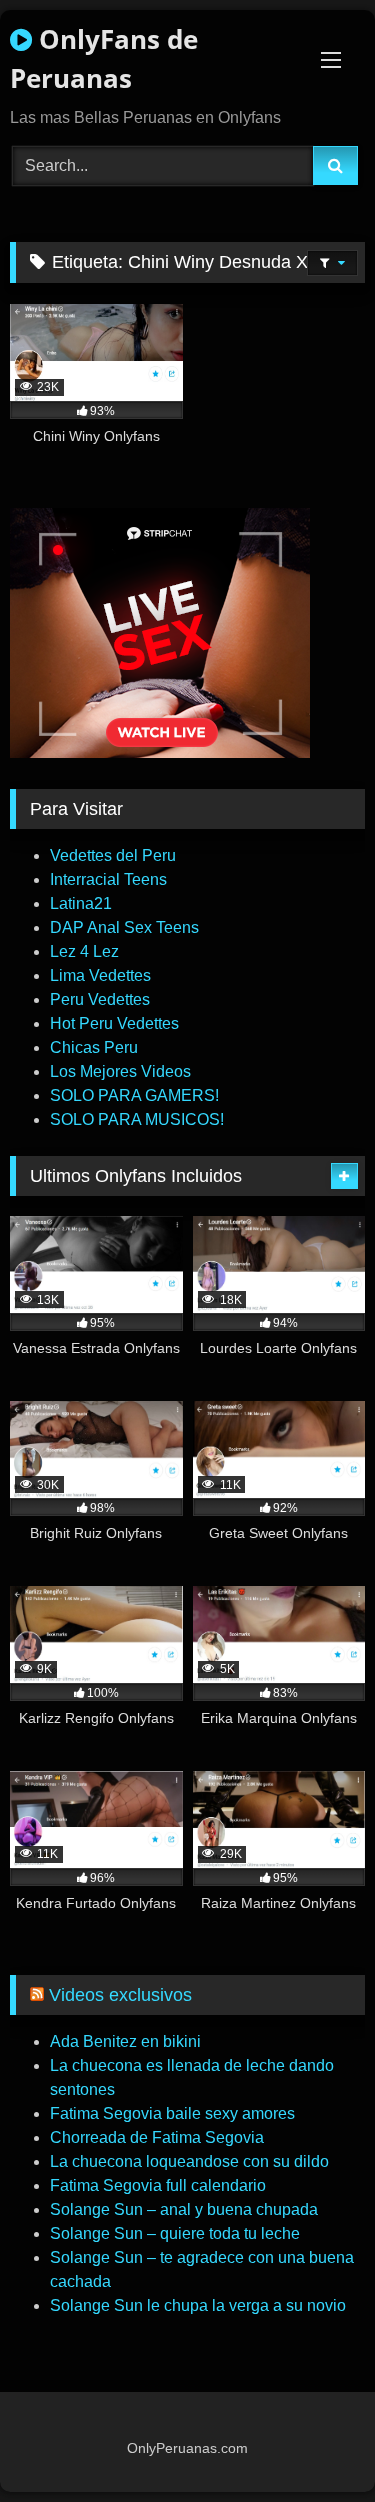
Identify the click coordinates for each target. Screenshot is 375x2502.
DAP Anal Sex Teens (124, 927)
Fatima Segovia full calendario (158, 2185)
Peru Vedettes (100, 999)
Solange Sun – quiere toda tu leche (175, 2233)
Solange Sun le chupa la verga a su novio (198, 2305)
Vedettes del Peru (113, 855)
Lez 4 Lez (84, 951)
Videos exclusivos (120, 1995)
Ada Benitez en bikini (125, 2041)
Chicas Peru (94, 1047)
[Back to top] (313, 2442)
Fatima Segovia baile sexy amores (172, 2113)
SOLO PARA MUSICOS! (137, 1119)
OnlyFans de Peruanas (104, 58)
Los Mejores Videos (120, 1071)
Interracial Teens (108, 879)
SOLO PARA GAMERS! (134, 1095)
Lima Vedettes (100, 975)
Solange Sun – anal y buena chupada (184, 2209)
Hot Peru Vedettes (114, 1023)
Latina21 (81, 903)
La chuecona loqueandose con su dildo (189, 2161)
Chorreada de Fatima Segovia (157, 2137)
